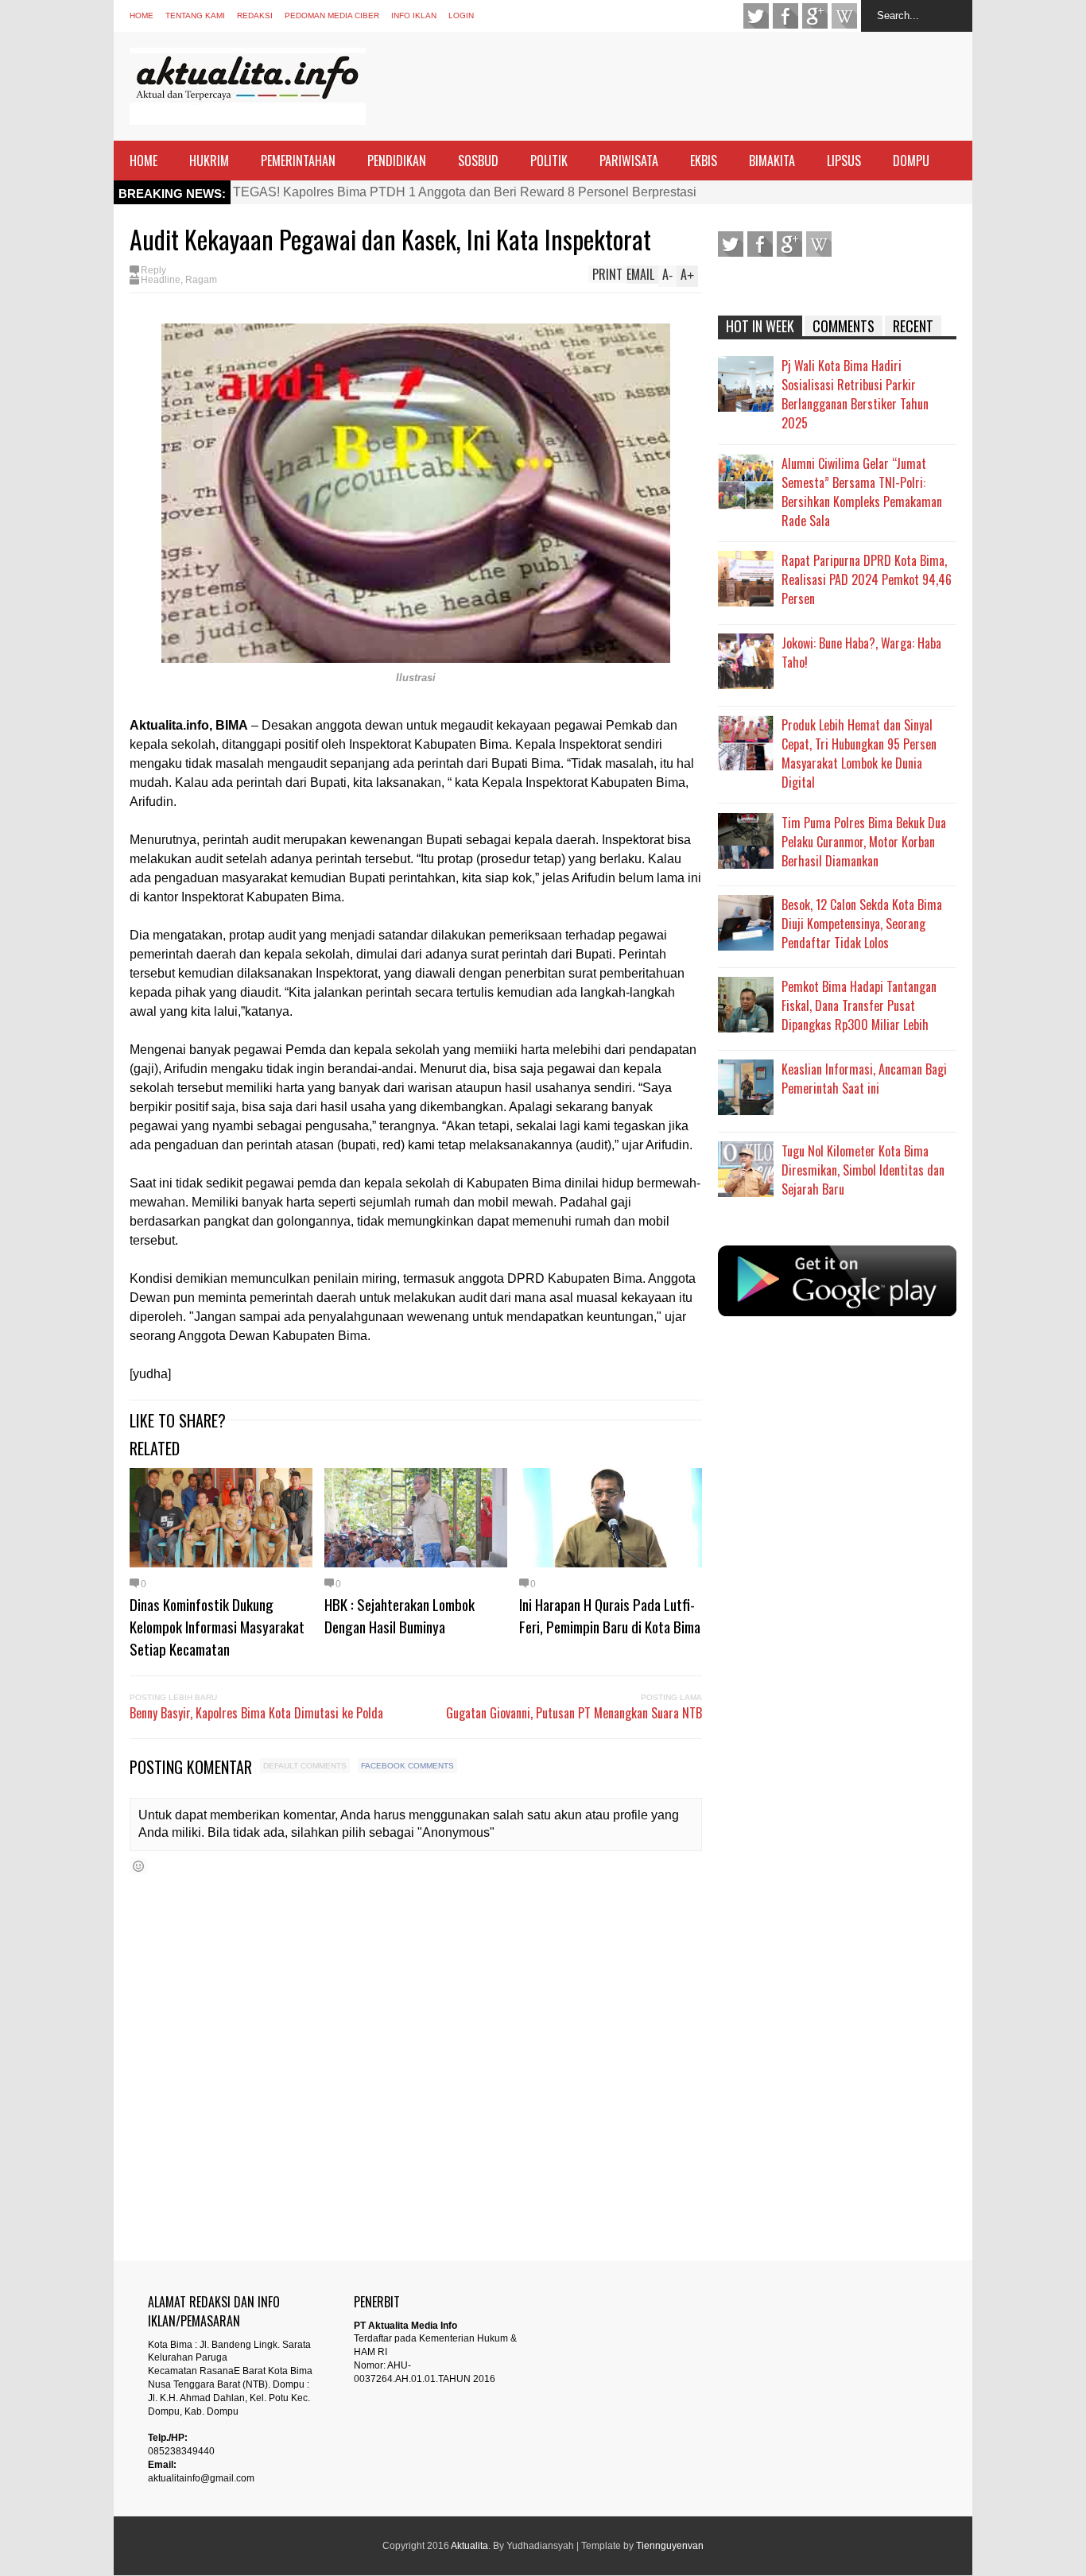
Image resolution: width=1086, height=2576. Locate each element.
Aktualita (469, 2546)
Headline (161, 280)
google (815, 16)
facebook (785, 16)
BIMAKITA (772, 161)
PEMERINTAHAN (298, 161)
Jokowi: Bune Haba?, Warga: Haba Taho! (861, 653)
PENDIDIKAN (397, 161)
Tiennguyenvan (670, 2546)
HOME (144, 161)
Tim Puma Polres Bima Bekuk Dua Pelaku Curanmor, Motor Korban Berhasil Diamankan (864, 842)
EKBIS (704, 161)
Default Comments (305, 1766)
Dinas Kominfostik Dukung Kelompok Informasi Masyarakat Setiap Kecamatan (217, 1626)
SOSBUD (478, 161)
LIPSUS (844, 161)
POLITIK (549, 161)
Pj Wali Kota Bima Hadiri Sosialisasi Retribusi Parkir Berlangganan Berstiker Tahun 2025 (855, 394)
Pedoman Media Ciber (332, 15)
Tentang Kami (195, 15)
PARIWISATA (629, 161)
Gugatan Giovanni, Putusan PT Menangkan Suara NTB (574, 1713)
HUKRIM (209, 161)
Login (461, 15)
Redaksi (255, 15)
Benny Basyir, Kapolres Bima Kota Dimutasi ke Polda (256, 1713)
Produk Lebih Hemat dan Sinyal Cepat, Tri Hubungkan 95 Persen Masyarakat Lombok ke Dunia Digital (859, 753)
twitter (756, 16)
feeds (844, 16)
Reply (153, 270)
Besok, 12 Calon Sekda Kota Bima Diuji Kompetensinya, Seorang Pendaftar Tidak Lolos (862, 924)
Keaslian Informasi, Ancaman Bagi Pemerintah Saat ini (864, 1079)
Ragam (201, 280)
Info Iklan (414, 15)
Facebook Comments (407, 1766)
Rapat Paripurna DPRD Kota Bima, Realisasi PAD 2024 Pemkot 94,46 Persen (867, 579)
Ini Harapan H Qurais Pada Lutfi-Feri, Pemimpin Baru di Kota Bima (610, 1615)
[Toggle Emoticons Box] (138, 1866)
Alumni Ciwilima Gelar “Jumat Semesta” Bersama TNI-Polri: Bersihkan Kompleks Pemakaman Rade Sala (862, 492)
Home (142, 15)
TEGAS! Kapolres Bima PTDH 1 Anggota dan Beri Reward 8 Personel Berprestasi (465, 192)
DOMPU (911, 161)
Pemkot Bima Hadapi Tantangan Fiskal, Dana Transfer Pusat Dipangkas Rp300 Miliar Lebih (859, 1005)
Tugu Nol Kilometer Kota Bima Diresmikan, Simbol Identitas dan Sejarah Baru (863, 1170)
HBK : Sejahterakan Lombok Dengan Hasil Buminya (399, 1615)
